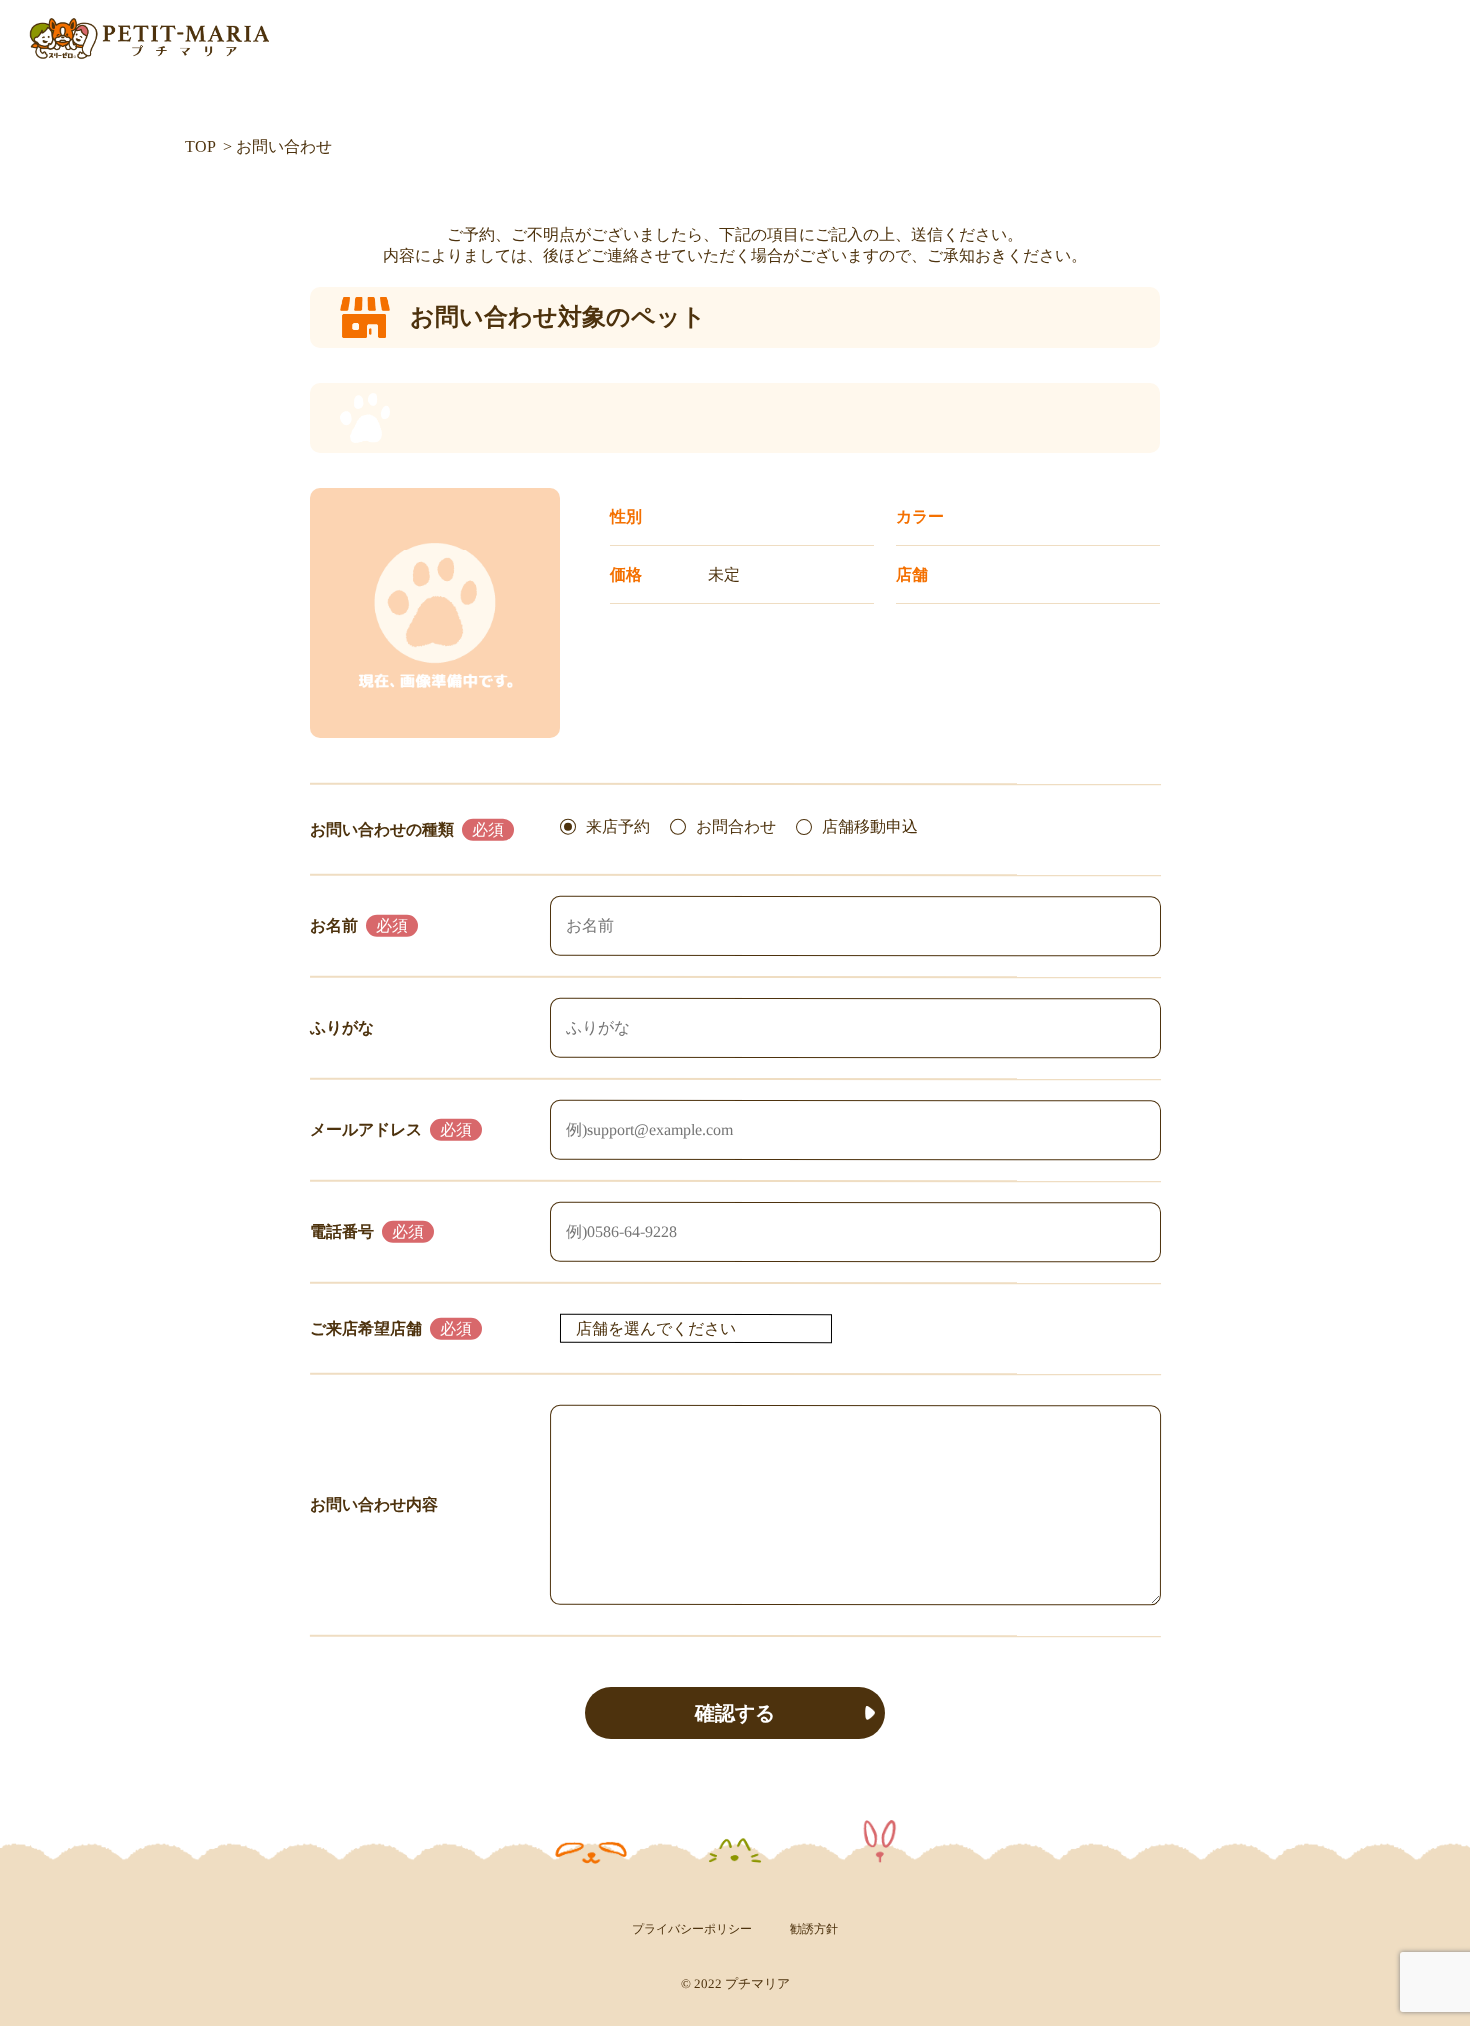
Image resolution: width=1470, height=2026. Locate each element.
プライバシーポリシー (692, 1929)
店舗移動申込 (870, 826)
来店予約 (618, 825)
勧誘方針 (814, 1929)
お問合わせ (736, 826)
